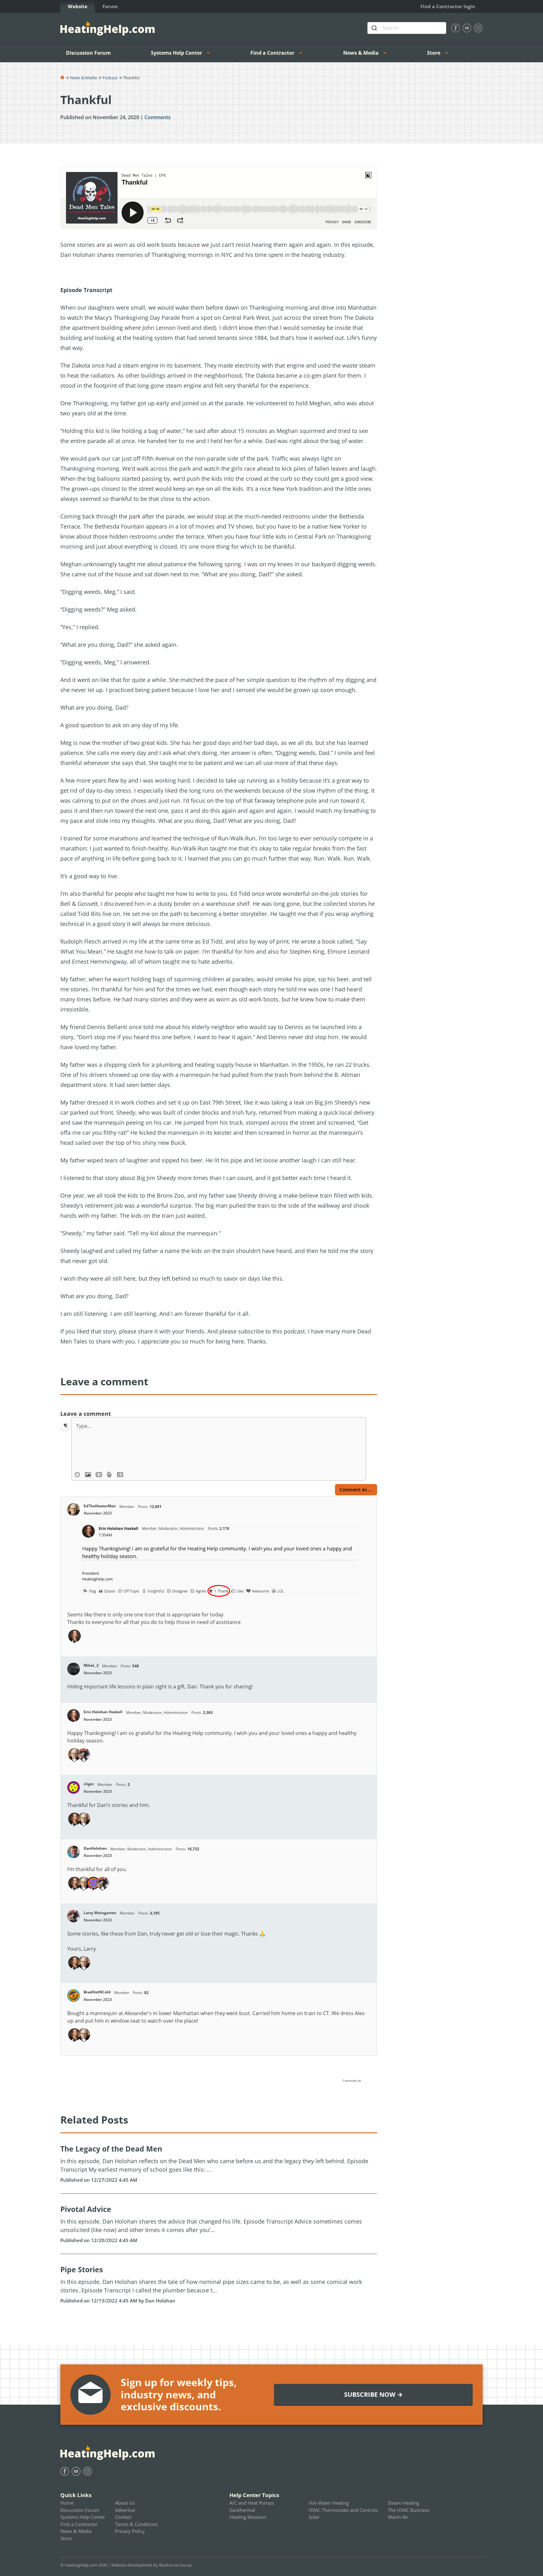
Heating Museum (248, 2517)
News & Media (361, 53)
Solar (314, 2517)
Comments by (352, 2081)
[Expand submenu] (210, 53)
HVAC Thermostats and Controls (343, 2510)
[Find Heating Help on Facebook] (456, 28)
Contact (123, 2517)
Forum (110, 6)
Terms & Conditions (136, 2524)
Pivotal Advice (86, 2209)
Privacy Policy (130, 2531)
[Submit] (375, 28)
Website (78, 6)
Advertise (125, 2510)
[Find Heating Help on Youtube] (467, 28)
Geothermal (242, 2510)
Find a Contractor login (448, 6)
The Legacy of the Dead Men (111, 2149)
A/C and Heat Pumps (252, 2503)
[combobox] (407, 28)
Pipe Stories (82, 2269)
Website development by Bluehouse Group (151, 2565)
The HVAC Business (409, 2510)
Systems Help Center (176, 53)
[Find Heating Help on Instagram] (478, 28)
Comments (158, 117)
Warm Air (398, 2517)
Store (434, 53)
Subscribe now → (373, 2394)
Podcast (110, 78)
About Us (125, 2503)
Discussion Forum (88, 53)
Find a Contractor (272, 53)
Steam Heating (403, 2503)
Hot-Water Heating (329, 2503)
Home (67, 2503)
